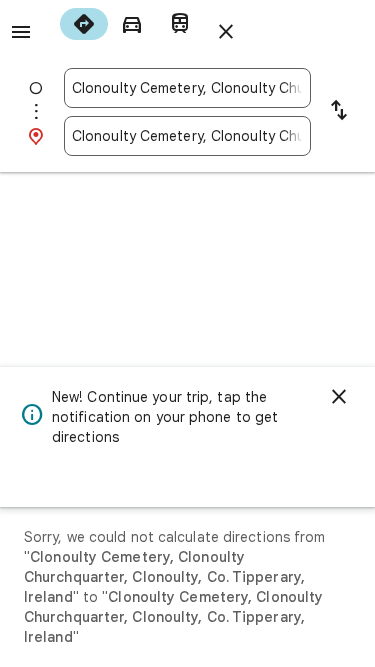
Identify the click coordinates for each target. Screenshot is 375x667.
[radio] (84, 24)
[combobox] (187, 88)
